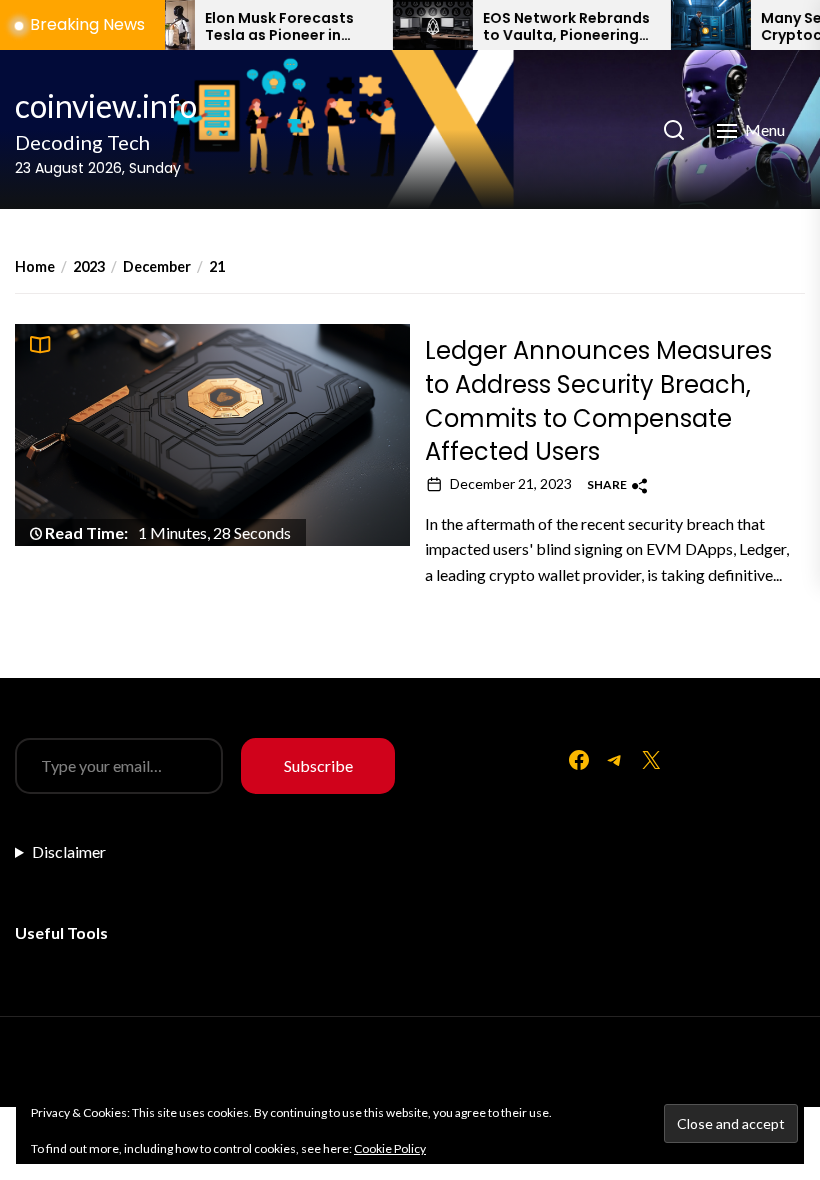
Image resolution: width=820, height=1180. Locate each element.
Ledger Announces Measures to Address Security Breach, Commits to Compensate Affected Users (598, 401)
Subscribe (318, 765)
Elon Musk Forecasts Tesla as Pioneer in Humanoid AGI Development (255, 27)
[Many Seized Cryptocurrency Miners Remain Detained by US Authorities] (687, 25)
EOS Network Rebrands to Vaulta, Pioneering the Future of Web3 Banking (542, 27)
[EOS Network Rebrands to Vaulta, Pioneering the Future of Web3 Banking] (409, 25)
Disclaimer (69, 851)
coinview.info (106, 105)
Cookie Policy (390, 1148)
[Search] (674, 130)
